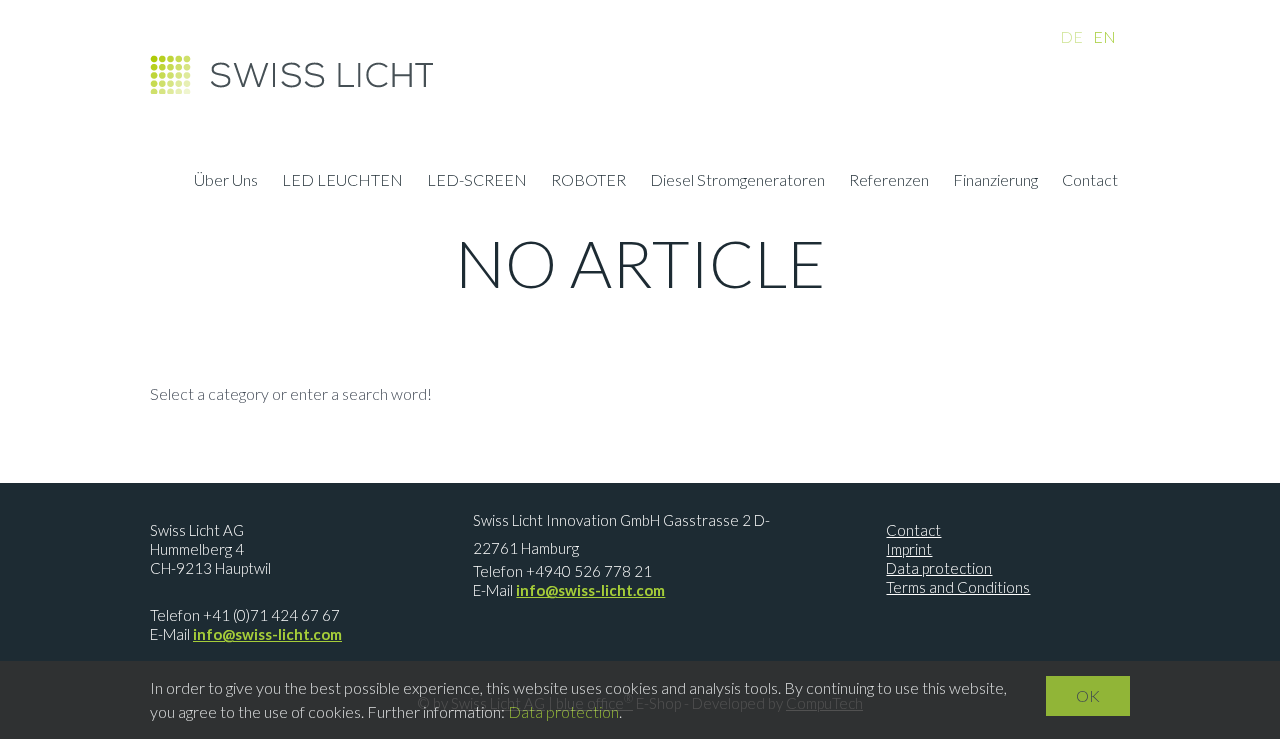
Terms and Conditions (958, 587)
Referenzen (889, 182)
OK (1088, 695)
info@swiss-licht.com (267, 634)
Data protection (939, 568)
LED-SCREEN (477, 182)
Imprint (909, 549)
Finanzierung (995, 182)
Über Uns (226, 182)
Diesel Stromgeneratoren (737, 182)
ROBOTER (588, 182)
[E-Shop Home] (291, 80)
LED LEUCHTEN (342, 182)
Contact (1090, 182)
